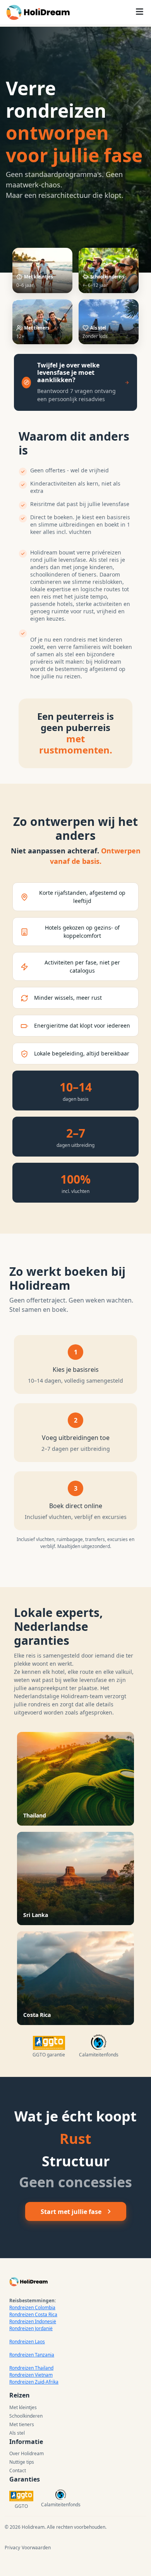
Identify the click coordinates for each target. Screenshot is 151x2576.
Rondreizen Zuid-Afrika (34, 2382)
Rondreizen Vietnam (31, 2375)
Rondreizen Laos (27, 2342)
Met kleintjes (23, 2407)
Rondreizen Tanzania (32, 2355)
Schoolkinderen (26, 2416)
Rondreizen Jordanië (31, 2328)
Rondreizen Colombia (32, 2307)
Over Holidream (27, 2453)
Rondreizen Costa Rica (33, 2314)
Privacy (12, 2548)
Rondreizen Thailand (31, 2368)
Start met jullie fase (71, 2212)
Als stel (17, 2433)
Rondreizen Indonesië (33, 2321)
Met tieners (22, 2424)
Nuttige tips (22, 2462)
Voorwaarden (36, 2548)
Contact (18, 2470)
